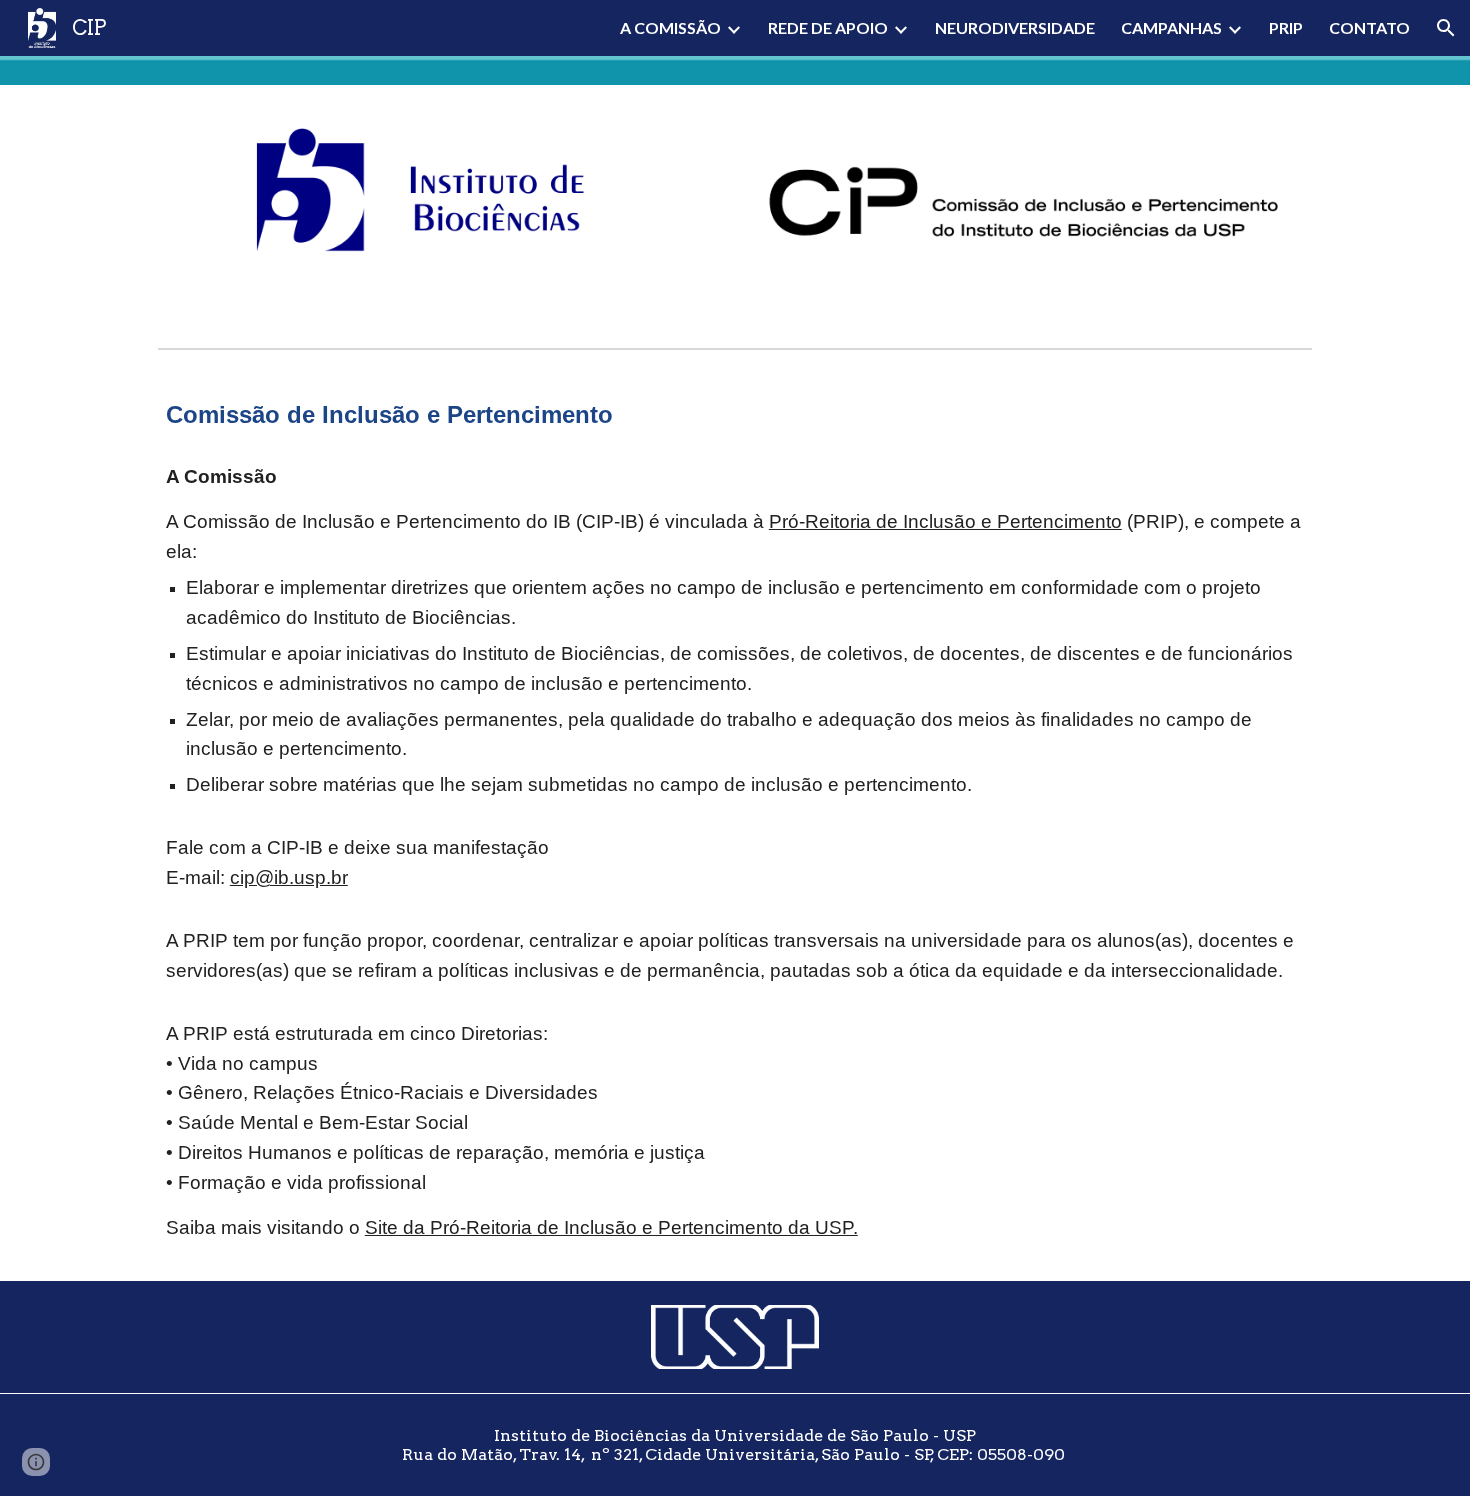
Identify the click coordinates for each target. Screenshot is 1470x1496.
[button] (1446, 28)
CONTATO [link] (1369, 27)
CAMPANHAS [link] (1171, 27)
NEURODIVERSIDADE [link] (1015, 27)
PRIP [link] (1286, 27)
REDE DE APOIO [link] (828, 27)
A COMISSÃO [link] (670, 27)
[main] (735, 415)
